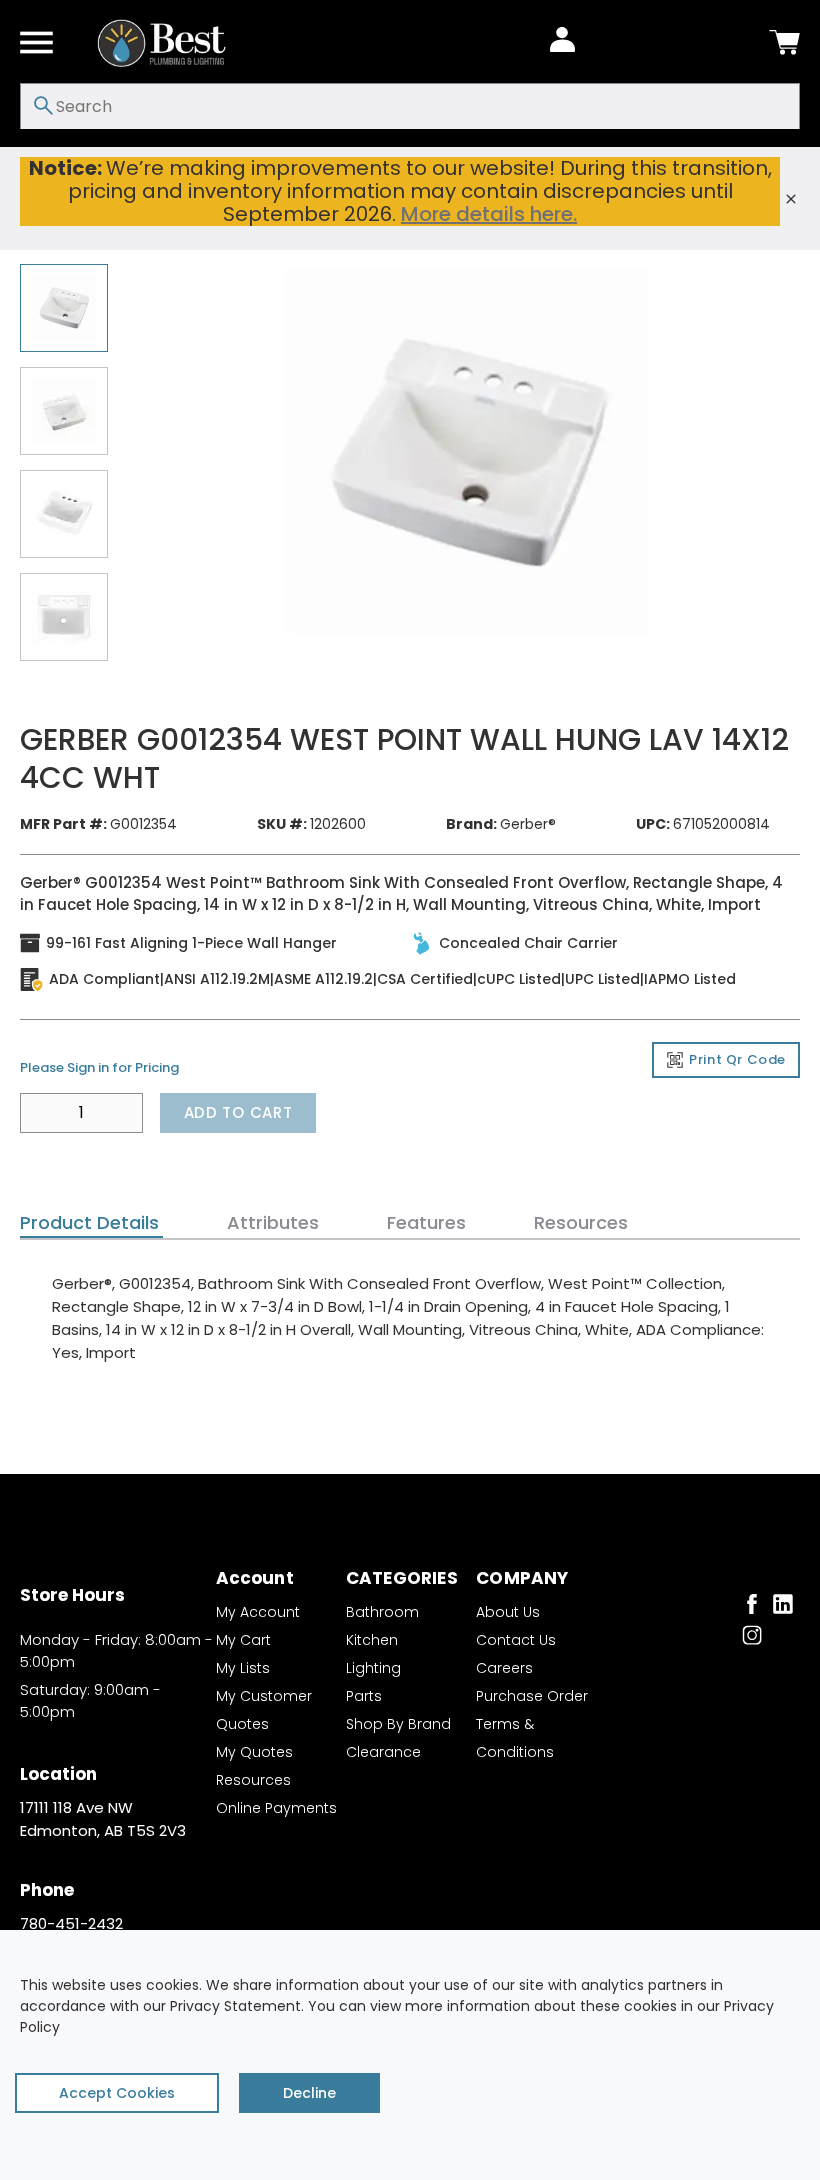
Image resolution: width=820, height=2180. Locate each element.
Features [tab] (426, 1223)
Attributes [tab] (273, 1223)
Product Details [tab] (89, 1223)
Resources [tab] (581, 1223)
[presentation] (91, 1223)
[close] (791, 199)
